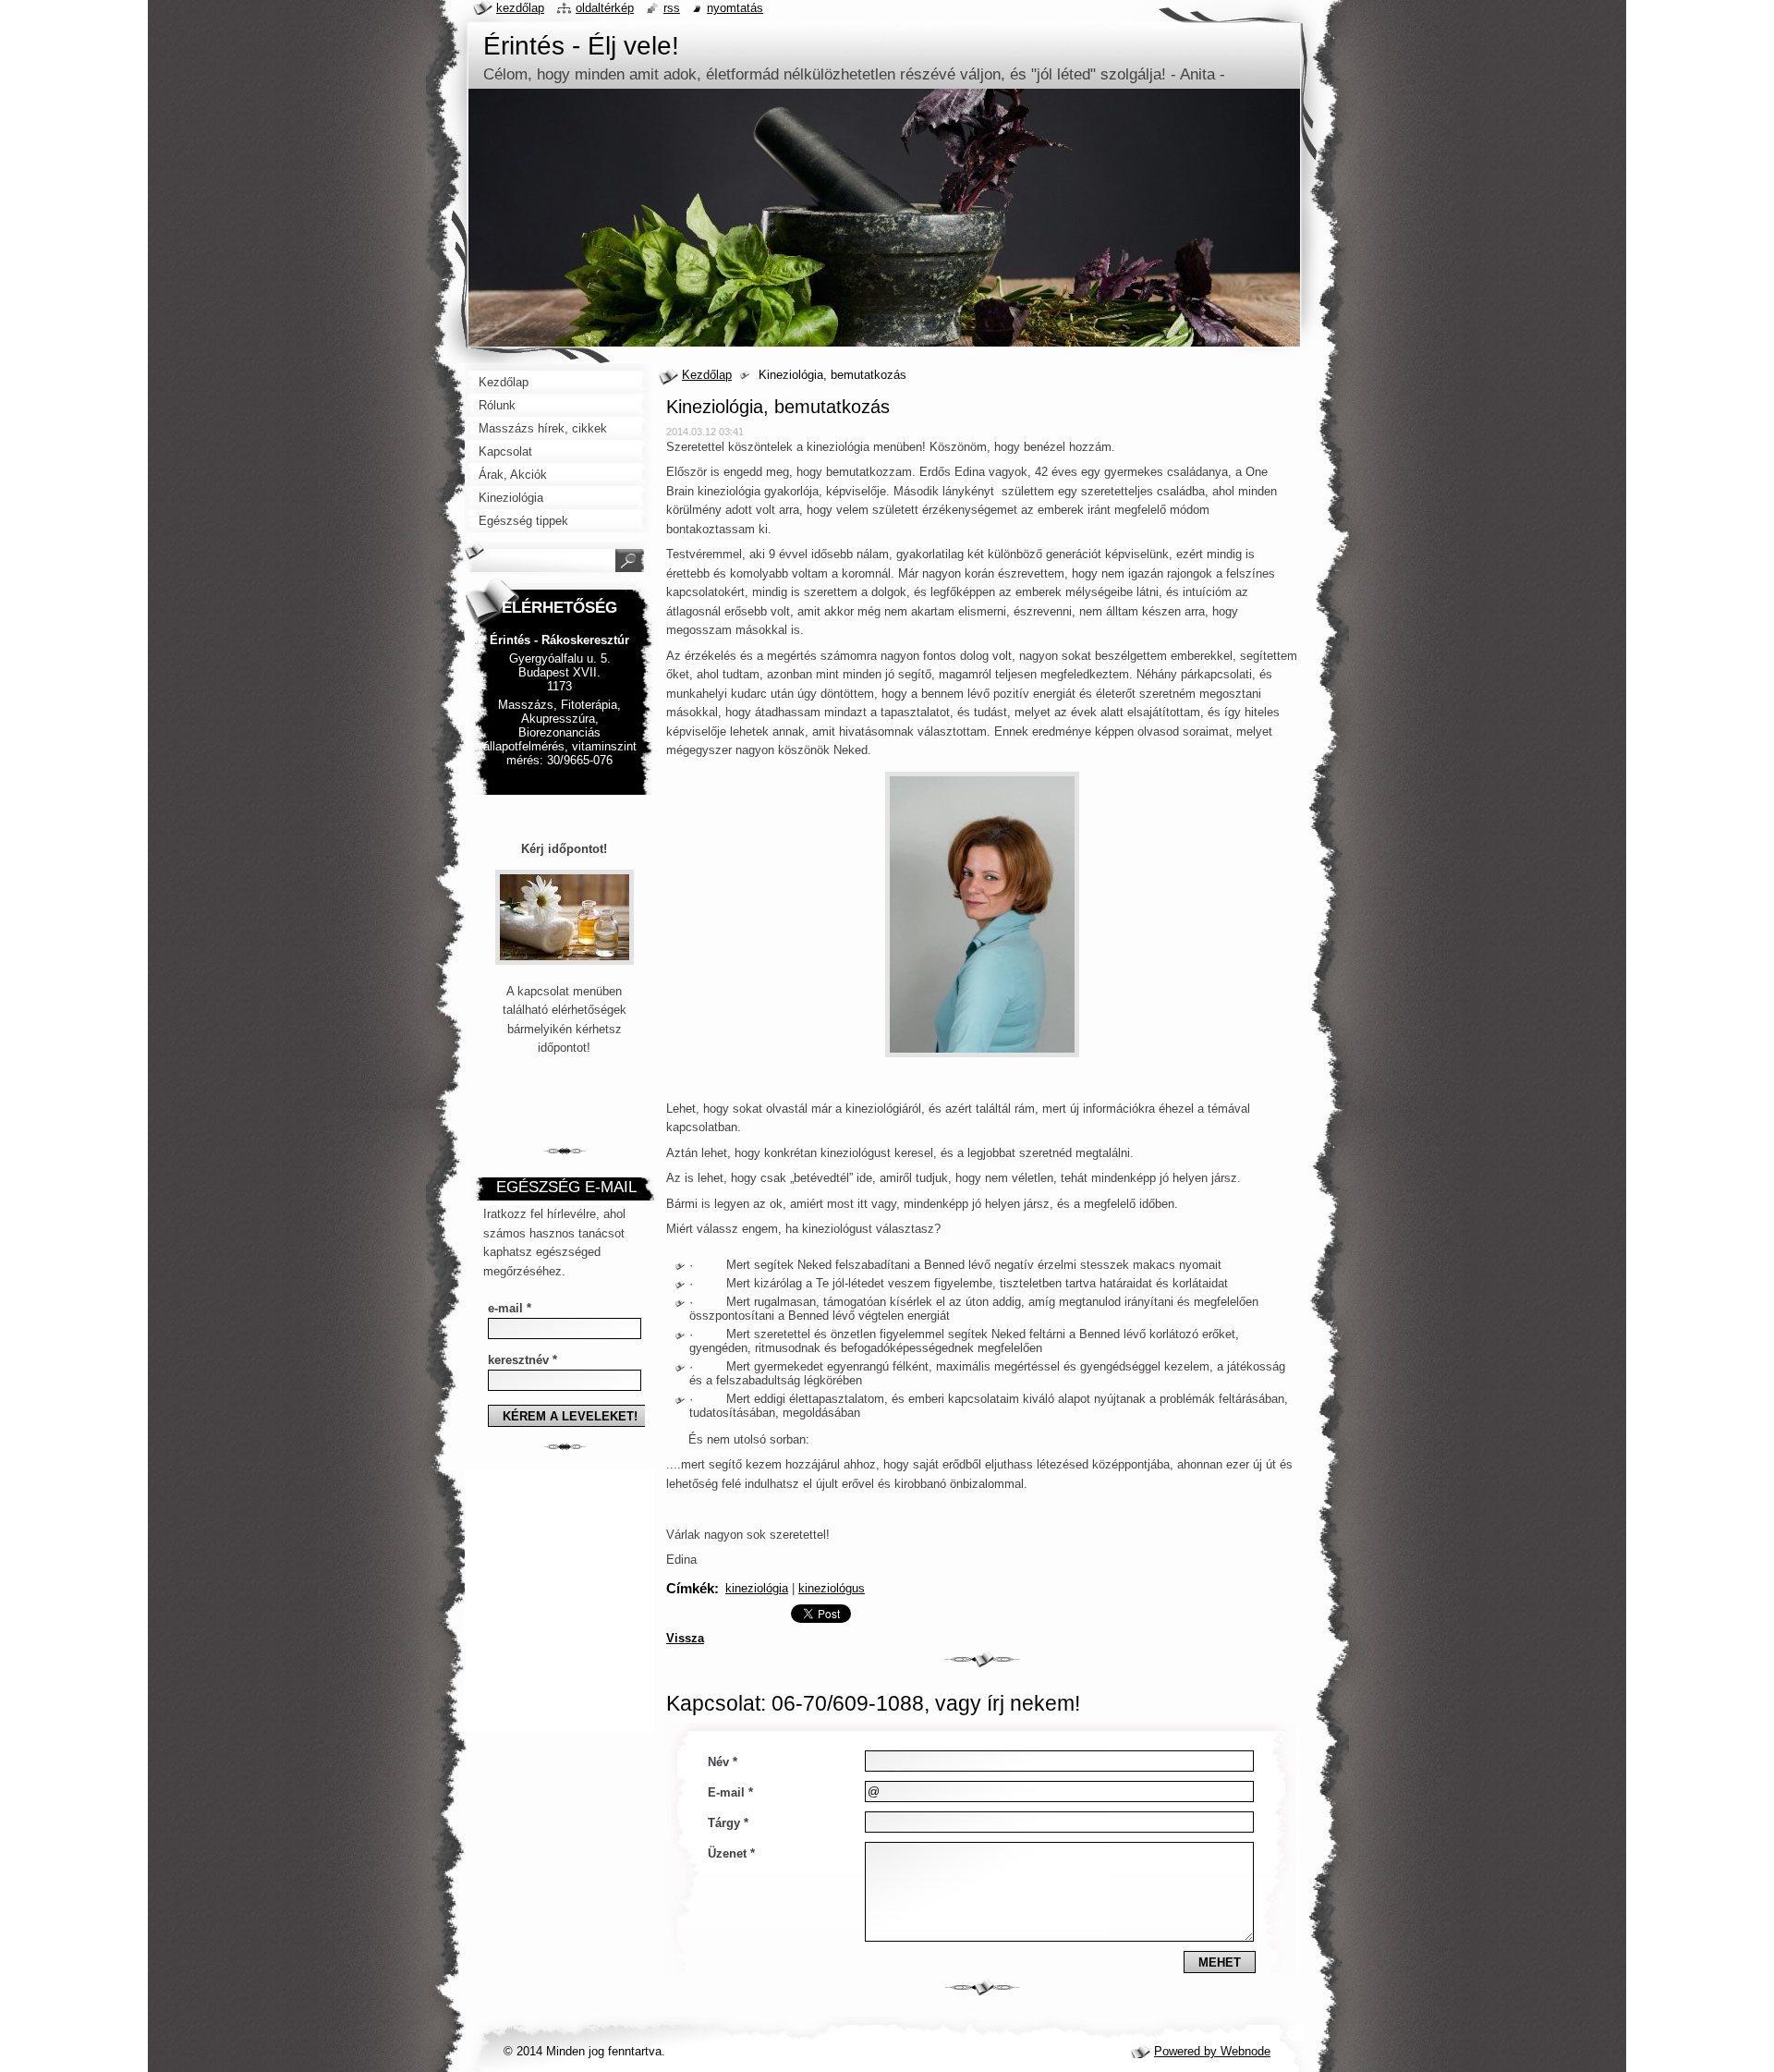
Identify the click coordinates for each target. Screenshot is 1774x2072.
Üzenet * (731, 1853)
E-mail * (730, 1792)
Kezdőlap (707, 375)
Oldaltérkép (605, 8)
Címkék (690, 1588)
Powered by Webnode (1212, 2051)
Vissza (685, 1638)
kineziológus (832, 1588)
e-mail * (510, 1308)
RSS (672, 8)
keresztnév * (522, 1360)
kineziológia (757, 1588)
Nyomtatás (735, 8)
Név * (723, 1762)
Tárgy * (728, 1823)
